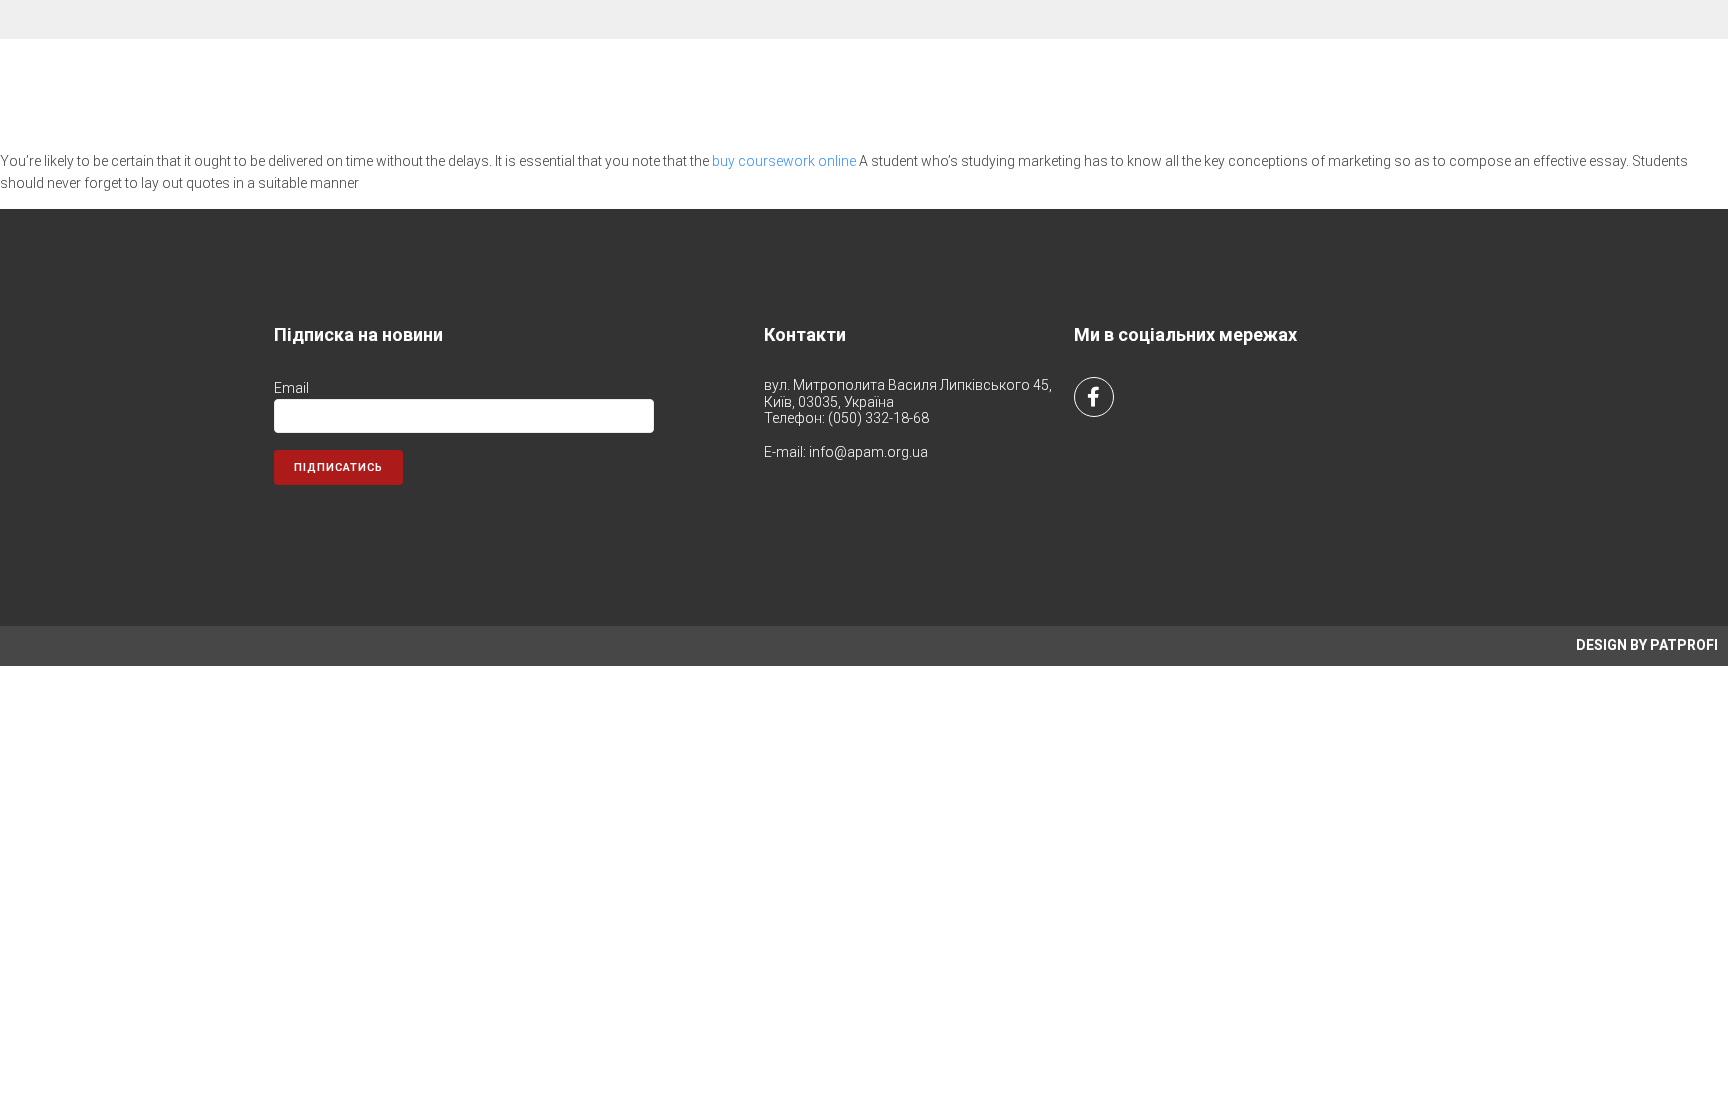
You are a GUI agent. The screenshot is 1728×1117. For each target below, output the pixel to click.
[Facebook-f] (1094, 397)
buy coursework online (784, 161)
